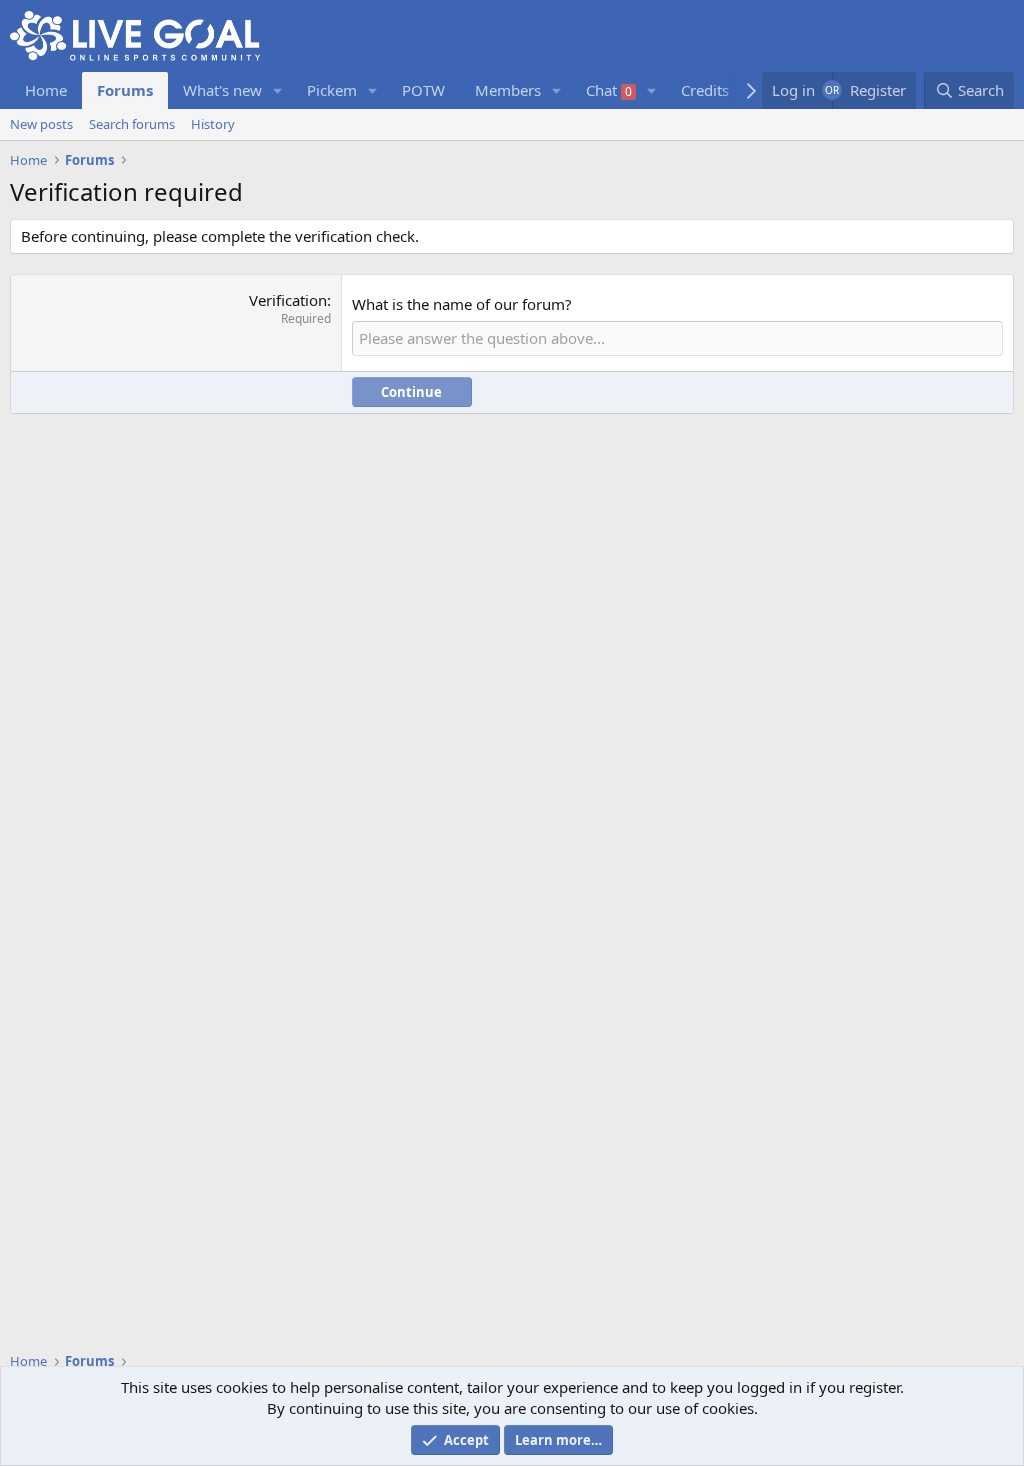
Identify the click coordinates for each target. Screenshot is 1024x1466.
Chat (609, 90)
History (213, 124)
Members (508, 90)
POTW (423, 90)
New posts (41, 124)
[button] (278, 90)
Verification (288, 300)
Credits (705, 90)
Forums (125, 90)
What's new (222, 90)
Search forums (132, 124)
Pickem (332, 90)
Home (46, 90)
